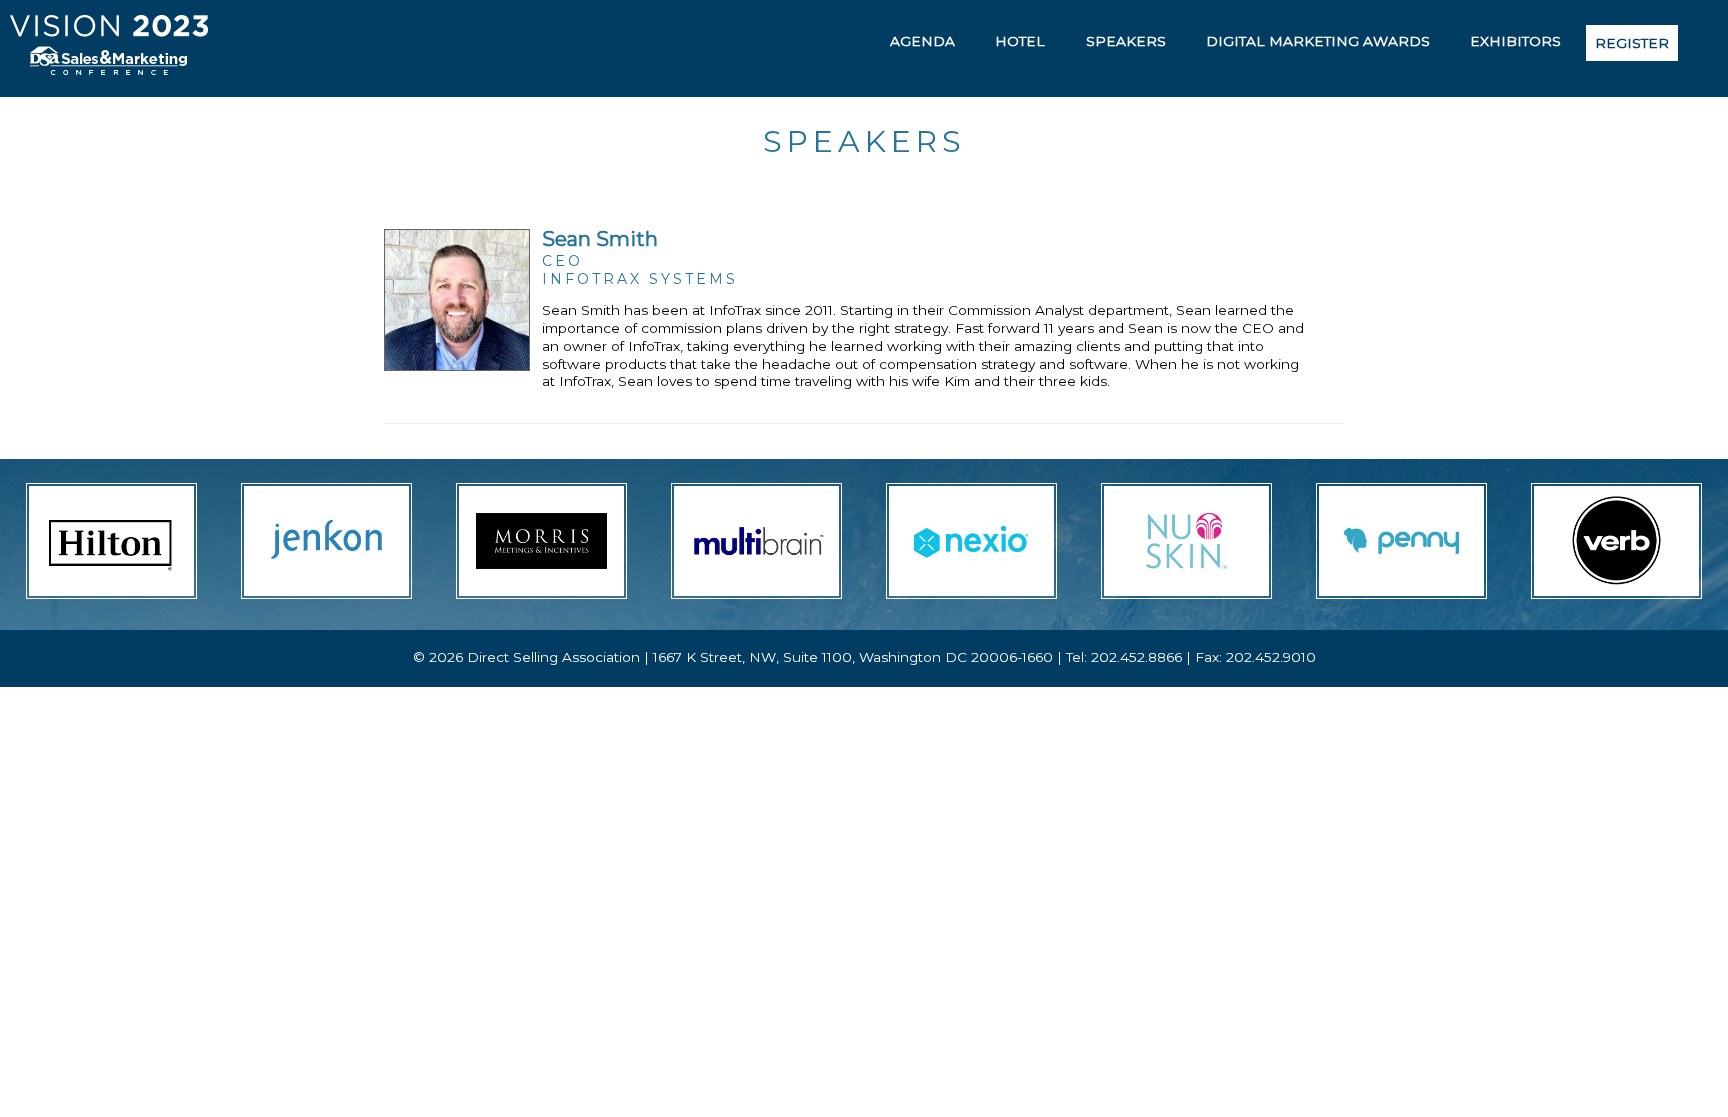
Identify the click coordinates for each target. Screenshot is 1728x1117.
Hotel (1020, 41)
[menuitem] (922, 40)
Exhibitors (1515, 41)
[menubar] (1276, 43)
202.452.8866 (1136, 657)
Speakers (1126, 41)
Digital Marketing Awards (1318, 41)
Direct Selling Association (553, 657)
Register (1632, 43)
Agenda (922, 41)
